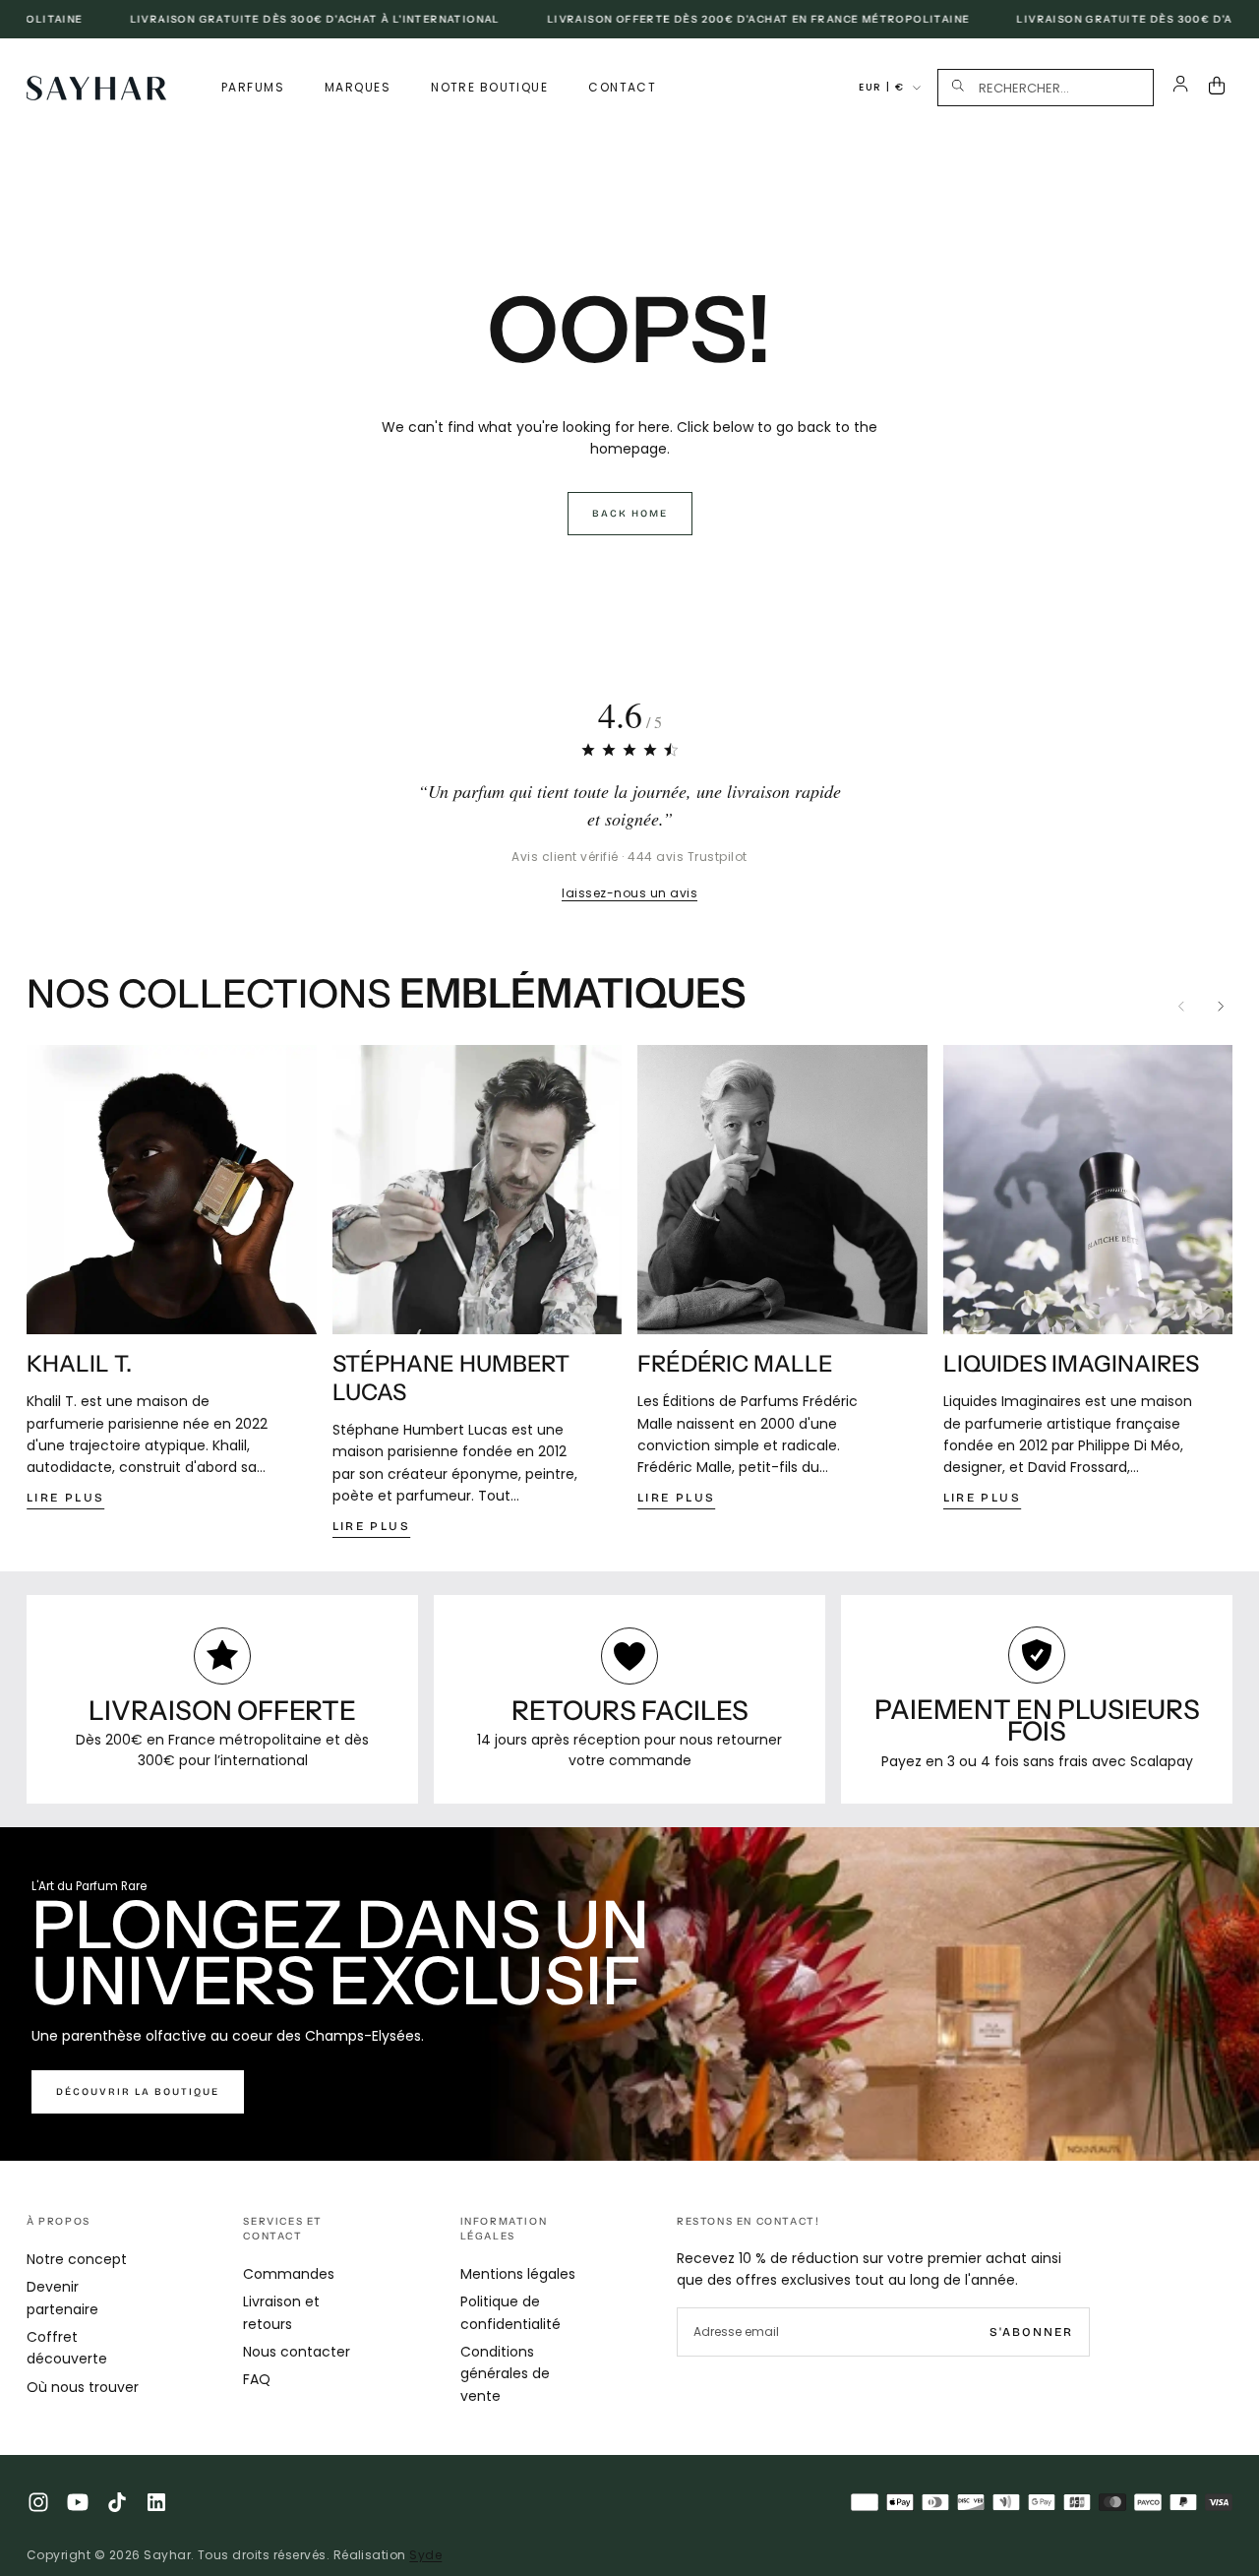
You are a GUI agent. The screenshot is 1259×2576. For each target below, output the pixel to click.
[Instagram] (38, 2502)
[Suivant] (1221, 1007)
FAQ (257, 2379)
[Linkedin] (156, 2502)
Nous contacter (297, 2352)
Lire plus (66, 1498)
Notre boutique (489, 87)
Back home (630, 514)
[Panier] (1221, 88)
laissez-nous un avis (629, 893)
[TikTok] (117, 2502)
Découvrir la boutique (138, 2092)
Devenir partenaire (62, 2298)
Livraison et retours (281, 2312)
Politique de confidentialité (510, 2312)
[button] (1046, 88)
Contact (622, 87)
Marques (358, 87)
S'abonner (1031, 2332)
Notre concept (77, 2259)
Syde (425, 2555)
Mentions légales (518, 2274)
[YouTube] (78, 2502)
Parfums (253, 87)
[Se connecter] (1181, 88)
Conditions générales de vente (505, 2374)
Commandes (289, 2274)
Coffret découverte (67, 2348)
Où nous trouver (83, 2387)
